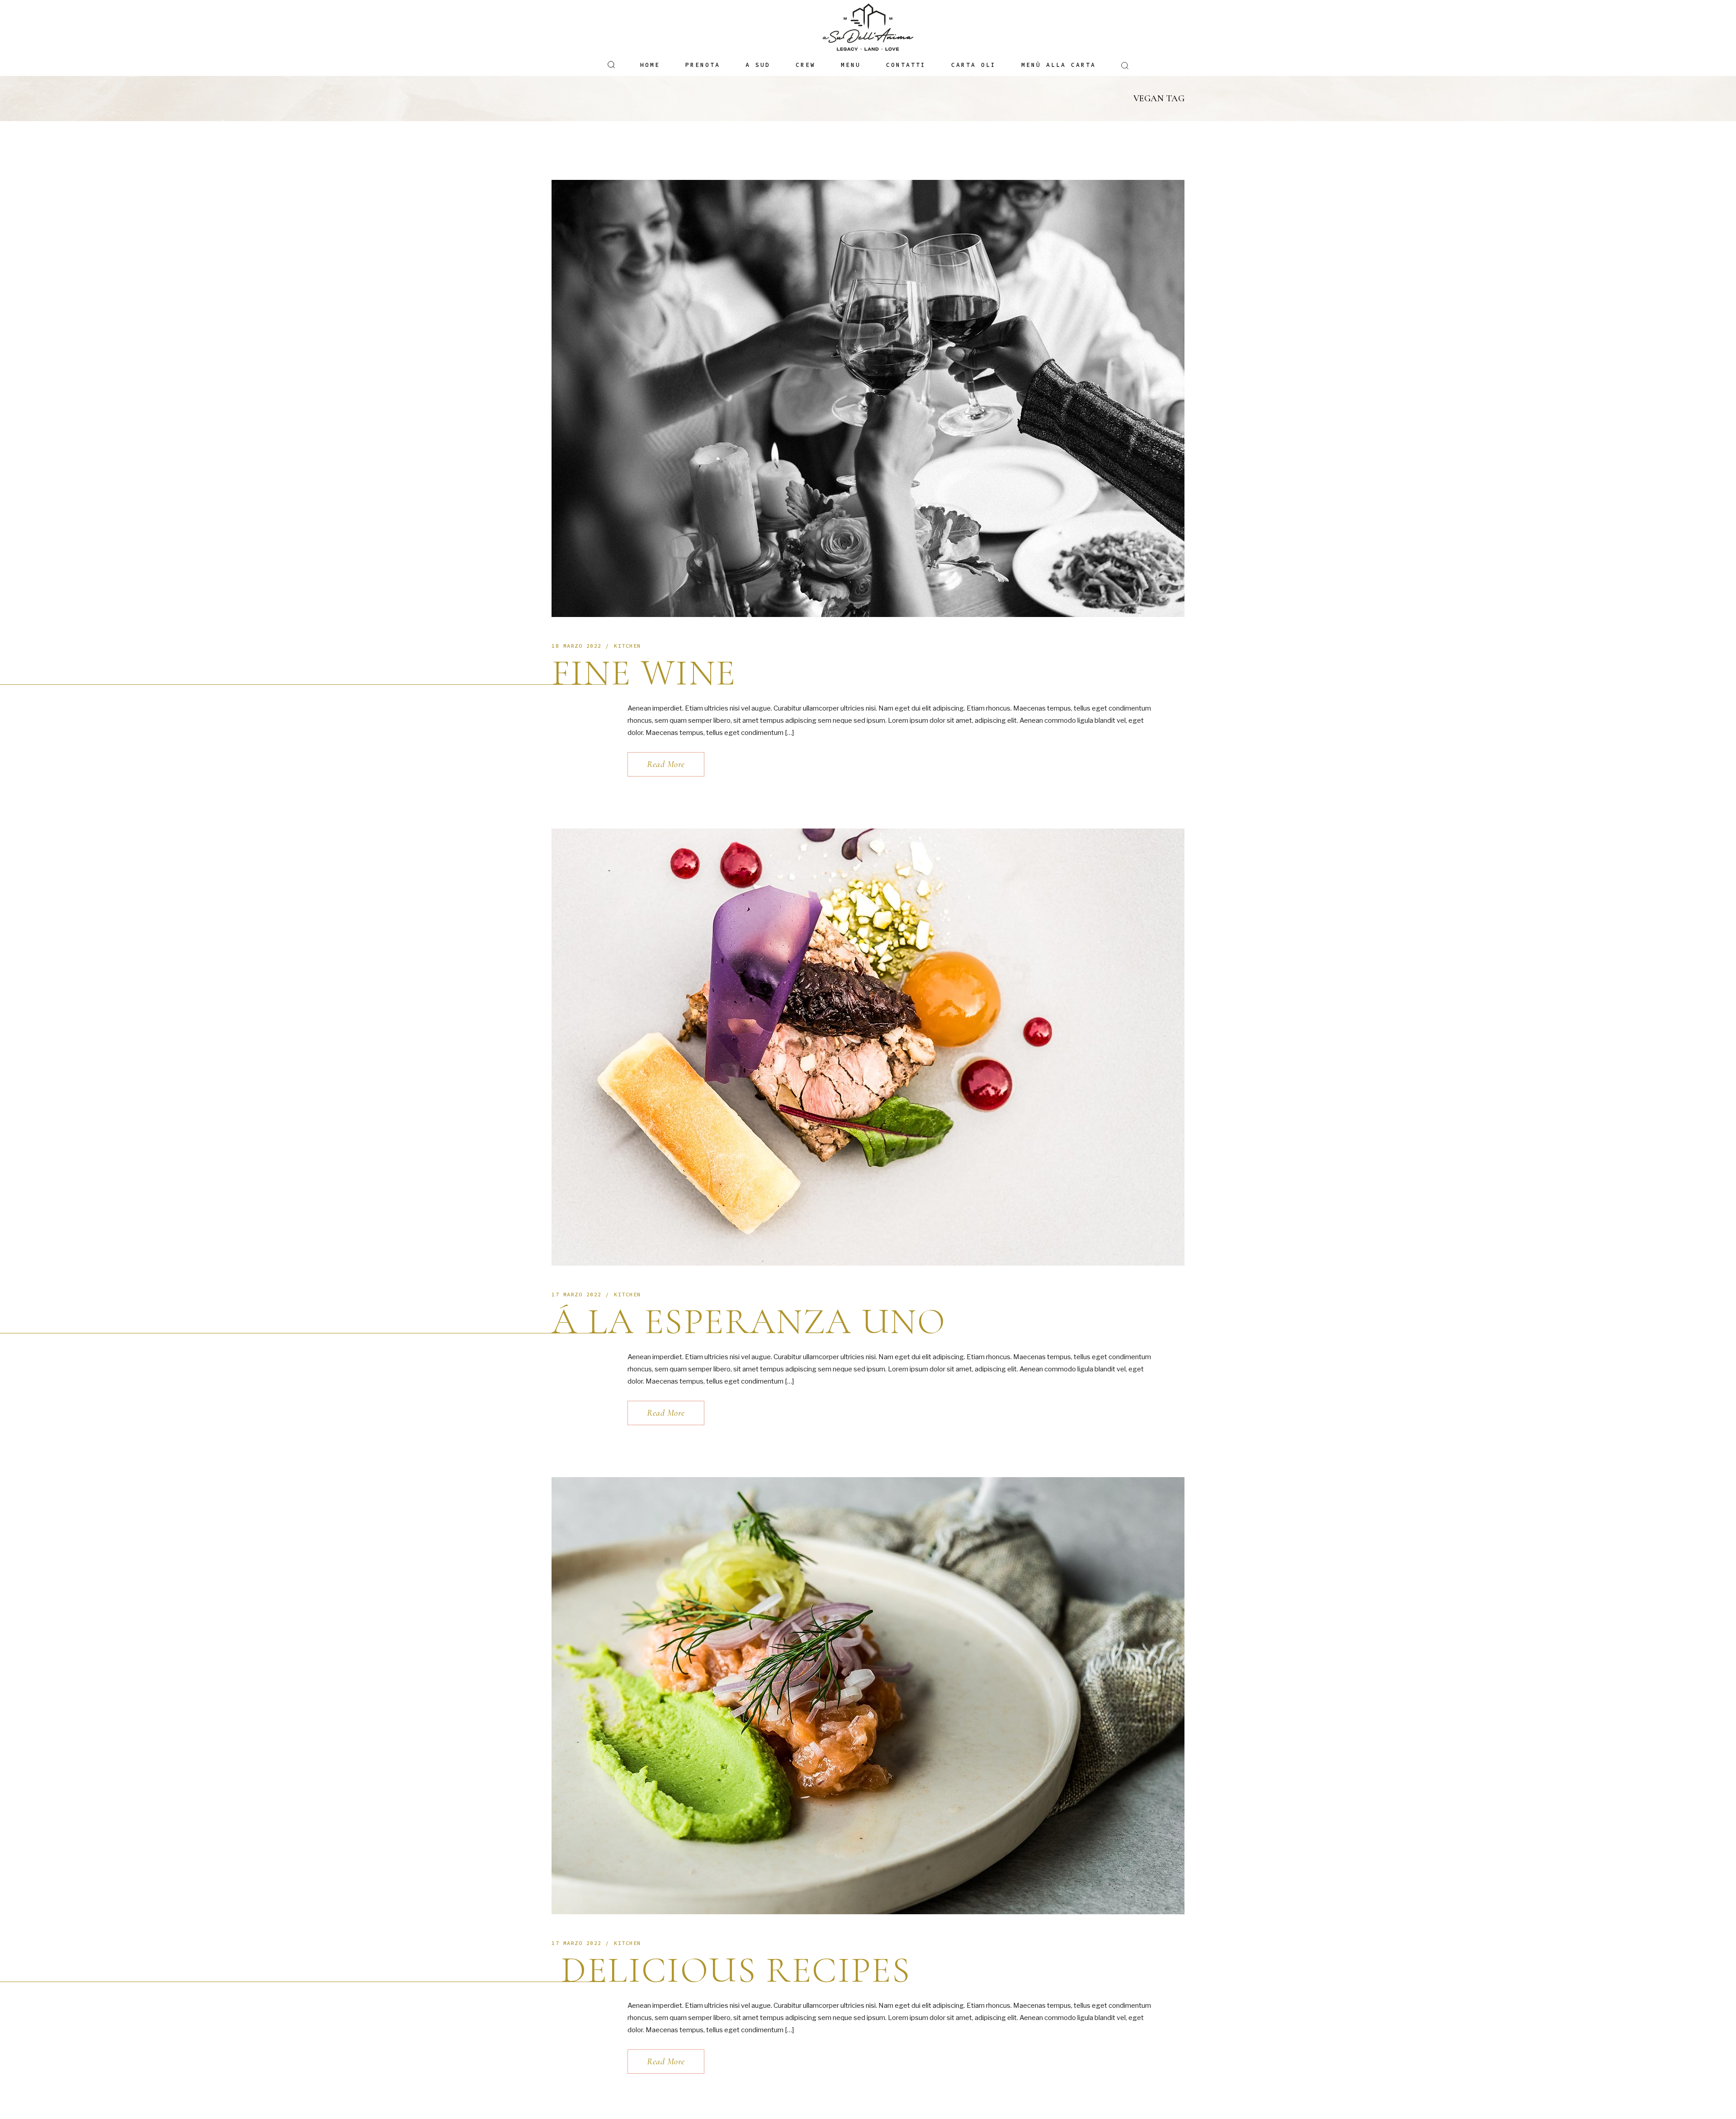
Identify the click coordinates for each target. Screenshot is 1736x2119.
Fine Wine (644, 673)
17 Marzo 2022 (577, 1294)
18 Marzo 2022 (577, 646)
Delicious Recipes (731, 1970)
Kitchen (627, 646)
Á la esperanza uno (749, 1321)
